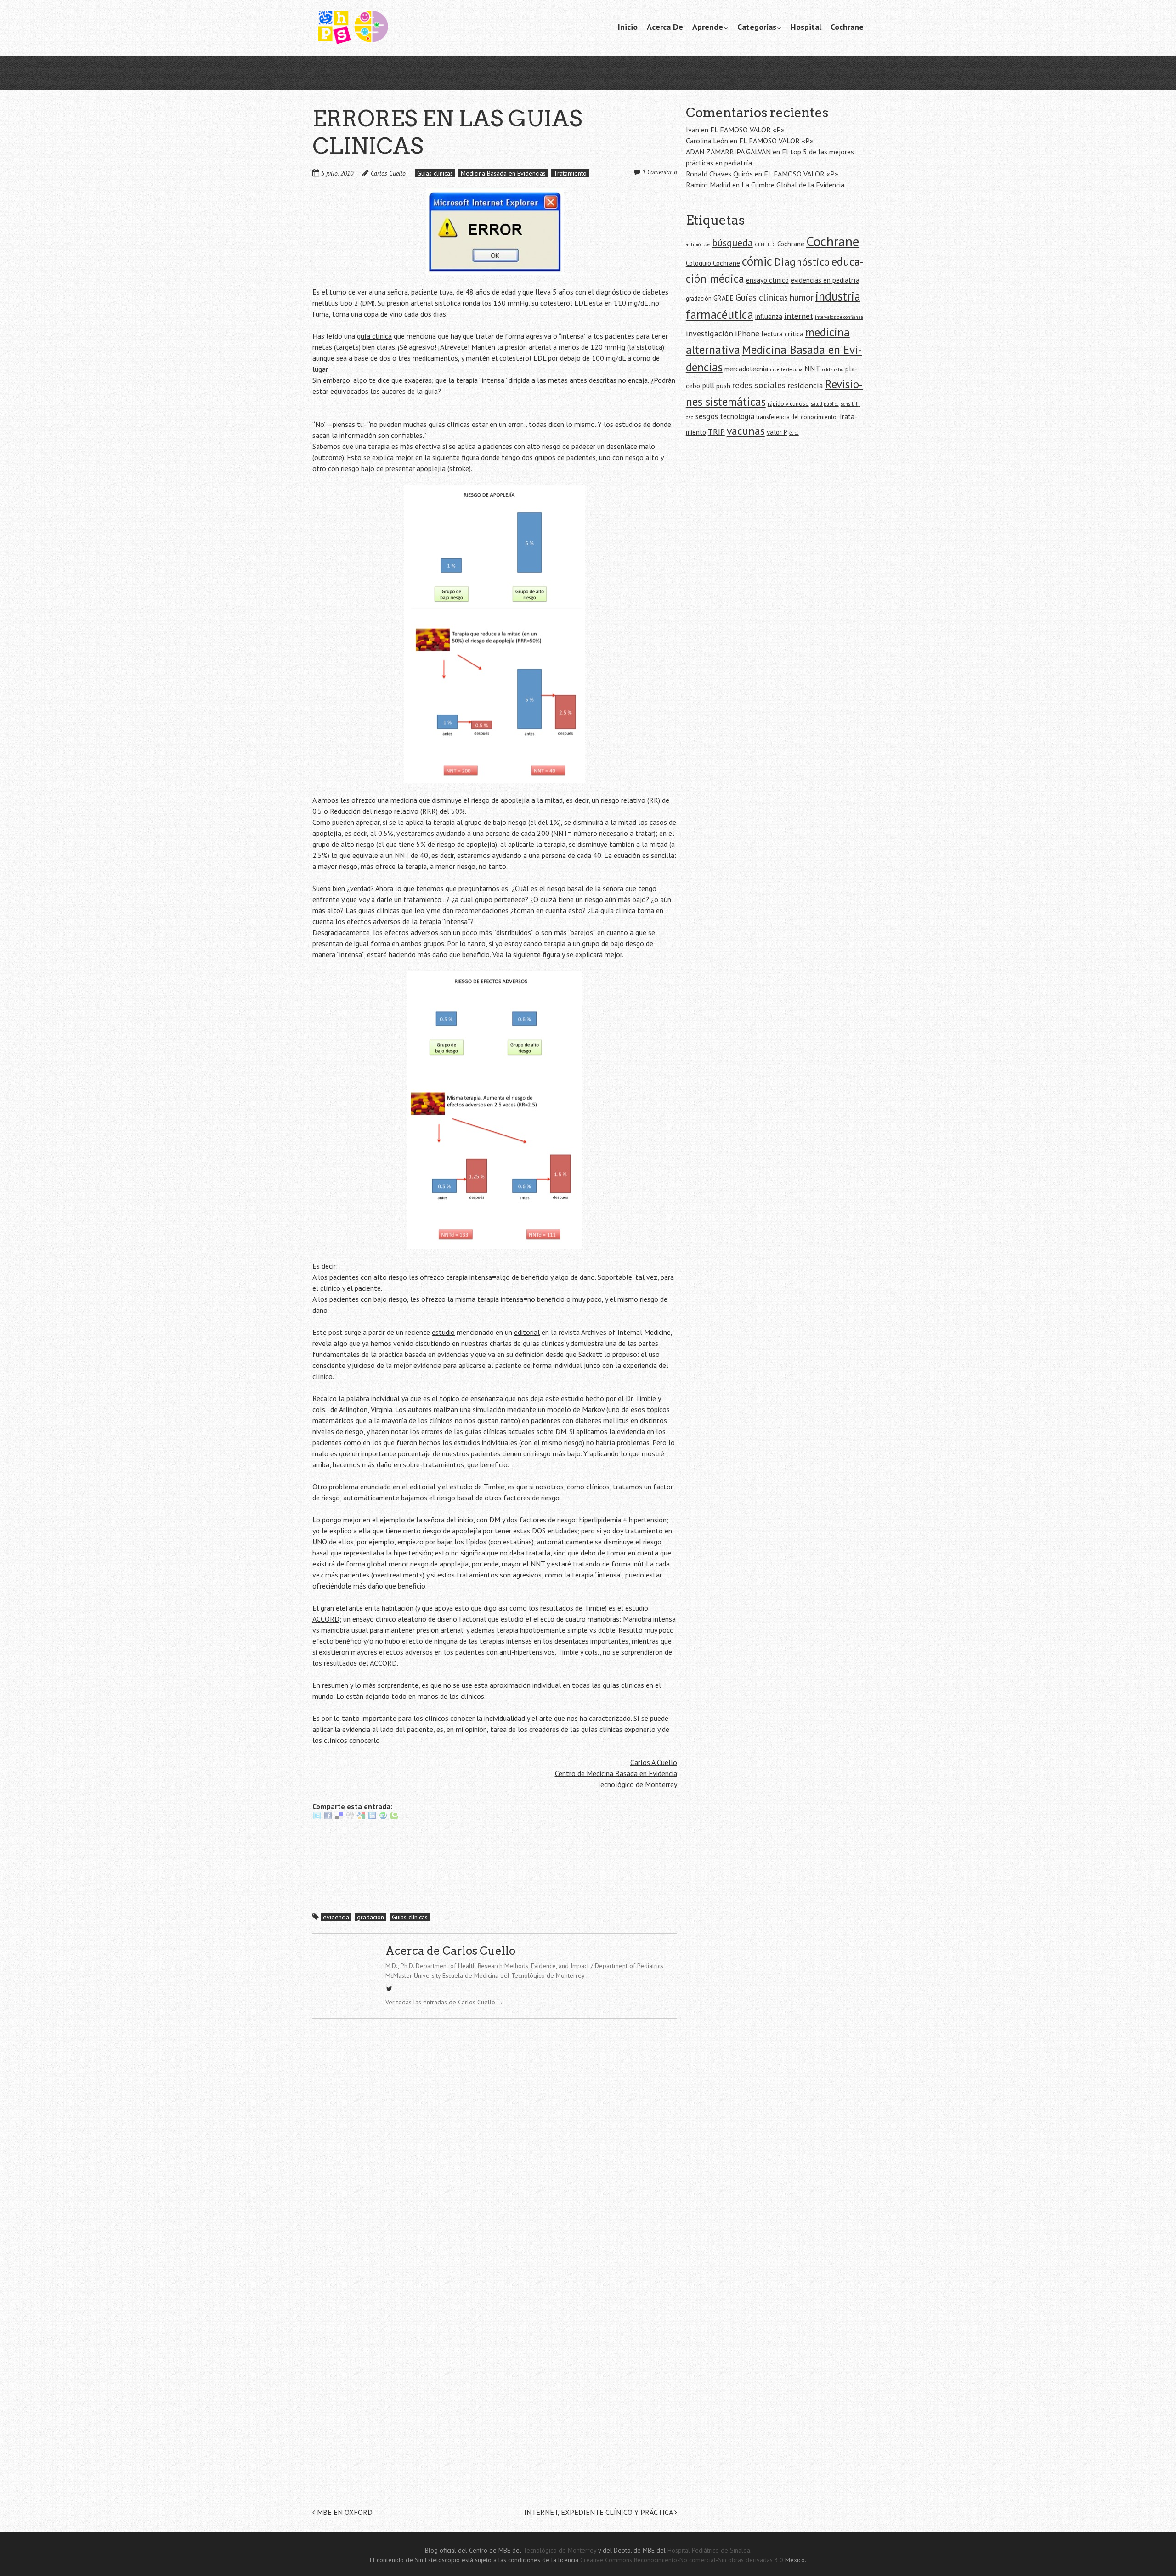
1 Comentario (660, 172)
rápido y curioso (788, 404)
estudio (443, 1332)
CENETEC (765, 244)
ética (794, 433)
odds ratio (833, 369)
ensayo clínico (767, 280)
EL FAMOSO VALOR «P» (747, 130)
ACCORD (326, 1619)
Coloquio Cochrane (713, 263)
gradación (370, 1917)
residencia (805, 385)
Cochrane (847, 27)
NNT (812, 369)
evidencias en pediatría (825, 280)
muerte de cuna (786, 369)
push (723, 386)
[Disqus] (495, 2152)
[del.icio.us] (339, 1817)
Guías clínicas (435, 173)
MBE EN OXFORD (344, 2512)
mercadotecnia (746, 369)
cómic (757, 261)
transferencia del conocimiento (796, 417)
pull (708, 386)
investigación (710, 333)
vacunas (746, 431)
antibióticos (698, 244)
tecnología (737, 416)
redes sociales (759, 385)
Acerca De (665, 27)
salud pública (825, 404)
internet (799, 316)
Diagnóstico (802, 262)
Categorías (757, 27)
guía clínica (374, 336)
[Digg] (350, 1817)
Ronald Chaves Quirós (719, 174)
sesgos (707, 416)
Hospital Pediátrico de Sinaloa (709, 2550)
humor (802, 297)
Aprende (708, 27)
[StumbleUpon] (383, 1817)
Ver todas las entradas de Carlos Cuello (444, 2002)
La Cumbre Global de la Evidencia (793, 185)
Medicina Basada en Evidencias (503, 173)
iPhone (747, 333)
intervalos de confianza (839, 317)
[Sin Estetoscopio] (381, 28)
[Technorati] (394, 1817)
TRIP (716, 432)
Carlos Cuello (388, 173)
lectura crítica (782, 334)
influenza (769, 316)
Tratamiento (570, 173)
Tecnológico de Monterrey (560, 2550)
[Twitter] (317, 1817)
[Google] (361, 1817)
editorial (527, 1332)
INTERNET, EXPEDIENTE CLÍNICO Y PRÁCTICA (599, 2512)
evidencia (336, 1917)
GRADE (724, 298)
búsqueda (732, 243)
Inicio (628, 27)
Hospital (806, 27)
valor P (777, 432)
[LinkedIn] (372, 1817)
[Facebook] (328, 1817)
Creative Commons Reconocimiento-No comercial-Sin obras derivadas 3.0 (682, 2560)
